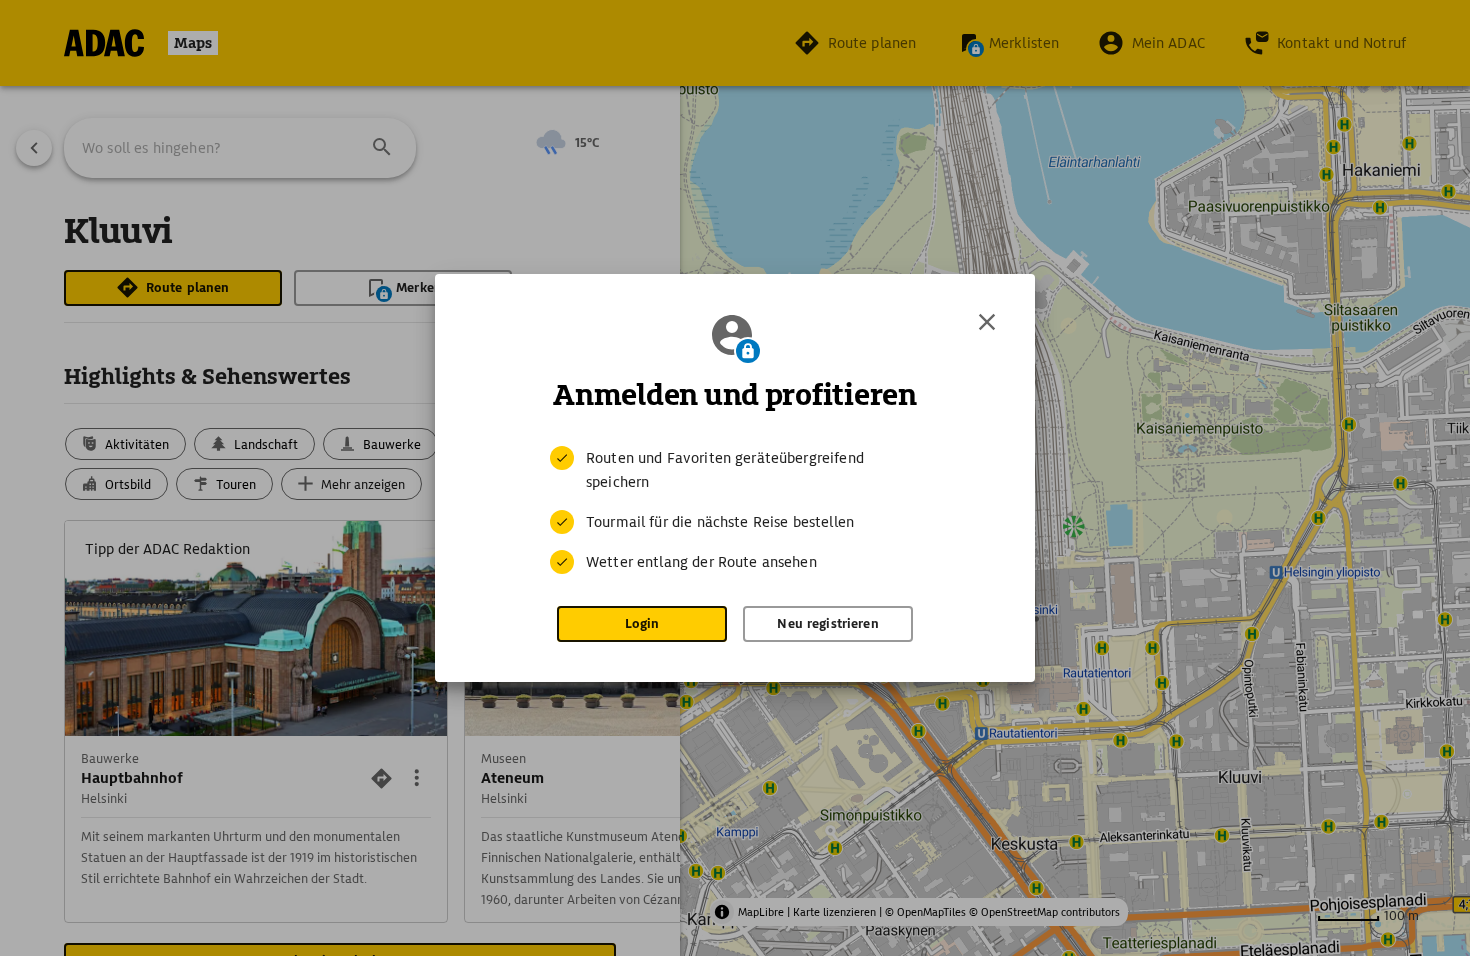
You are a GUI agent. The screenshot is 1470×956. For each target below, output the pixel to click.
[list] (735, 510)
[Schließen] (987, 322)
